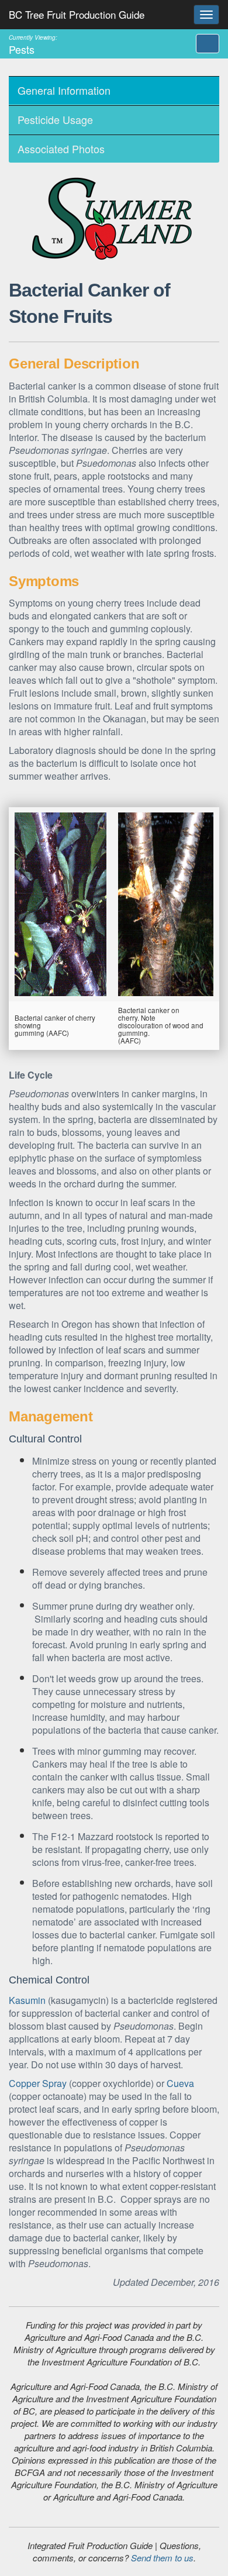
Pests (33, 44)
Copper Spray (38, 2083)
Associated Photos (61, 149)
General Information (64, 90)
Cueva (180, 2083)
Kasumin (27, 2000)
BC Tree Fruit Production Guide (77, 14)
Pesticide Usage (55, 119)
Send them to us (162, 2558)
